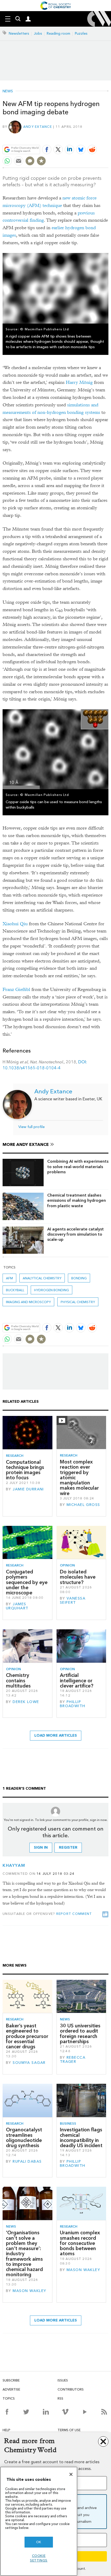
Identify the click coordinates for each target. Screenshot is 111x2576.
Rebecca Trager (73, 2060)
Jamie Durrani (28, 1489)
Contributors (71, 2389)
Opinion (67, 1565)
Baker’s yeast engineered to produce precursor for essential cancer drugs (27, 2036)
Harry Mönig (79, 382)
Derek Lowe (26, 1702)
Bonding (79, 1278)
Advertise (11, 2389)
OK (39, 2542)
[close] (108, 137)
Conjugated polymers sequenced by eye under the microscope (27, 1582)
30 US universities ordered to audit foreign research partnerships (80, 2034)
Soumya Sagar (29, 2063)
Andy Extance (38, 127)
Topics (9, 2398)
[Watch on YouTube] (85, 2412)
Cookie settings (39, 2558)
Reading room (58, 33)
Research (15, 1456)
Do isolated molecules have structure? (78, 1577)
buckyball (15, 1290)
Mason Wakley (29, 2291)
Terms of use (69, 2430)
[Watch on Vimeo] (65, 2412)
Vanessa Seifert (73, 1600)
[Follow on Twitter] (26, 2412)
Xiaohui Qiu (15, 924)
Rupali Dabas (27, 2161)
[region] (39, 2521)
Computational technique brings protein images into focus (25, 1470)
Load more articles (56, 1735)
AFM (9, 1278)
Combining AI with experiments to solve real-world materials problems (78, 1167)
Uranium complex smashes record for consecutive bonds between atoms (80, 2243)
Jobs (38, 33)
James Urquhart (17, 1606)
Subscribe (11, 2380)
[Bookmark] (41, 161)
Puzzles (81, 33)
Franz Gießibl (16, 990)
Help (6, 2430)
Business (68, 2123)
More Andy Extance (26, 1144)
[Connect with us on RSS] (104, 2412)
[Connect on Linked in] (46, 2412)
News (8, 91)
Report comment (74, 1914)
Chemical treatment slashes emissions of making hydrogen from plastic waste (77, 1200)
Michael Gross (83, 1505)
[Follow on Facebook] (7, 2412)
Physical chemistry (78, 1302)
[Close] (71, 2474)
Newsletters (19, 33)
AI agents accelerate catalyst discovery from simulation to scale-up (76, 1234)
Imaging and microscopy (28, 1302)
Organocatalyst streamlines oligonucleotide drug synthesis (24, 2138)
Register (68, 1847)
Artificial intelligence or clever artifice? (77, 1681)
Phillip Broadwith (73, 1704)
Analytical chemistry (42, 1278)
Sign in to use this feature (84, 137)
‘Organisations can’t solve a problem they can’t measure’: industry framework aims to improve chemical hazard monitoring (24, 2254)
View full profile (31, 1127)
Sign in (41, 1847)
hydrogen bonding (51, 1290)
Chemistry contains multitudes (18, 1681)
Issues (63, 2380)
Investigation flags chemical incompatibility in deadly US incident (81, 2138)
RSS (60, 2398)
